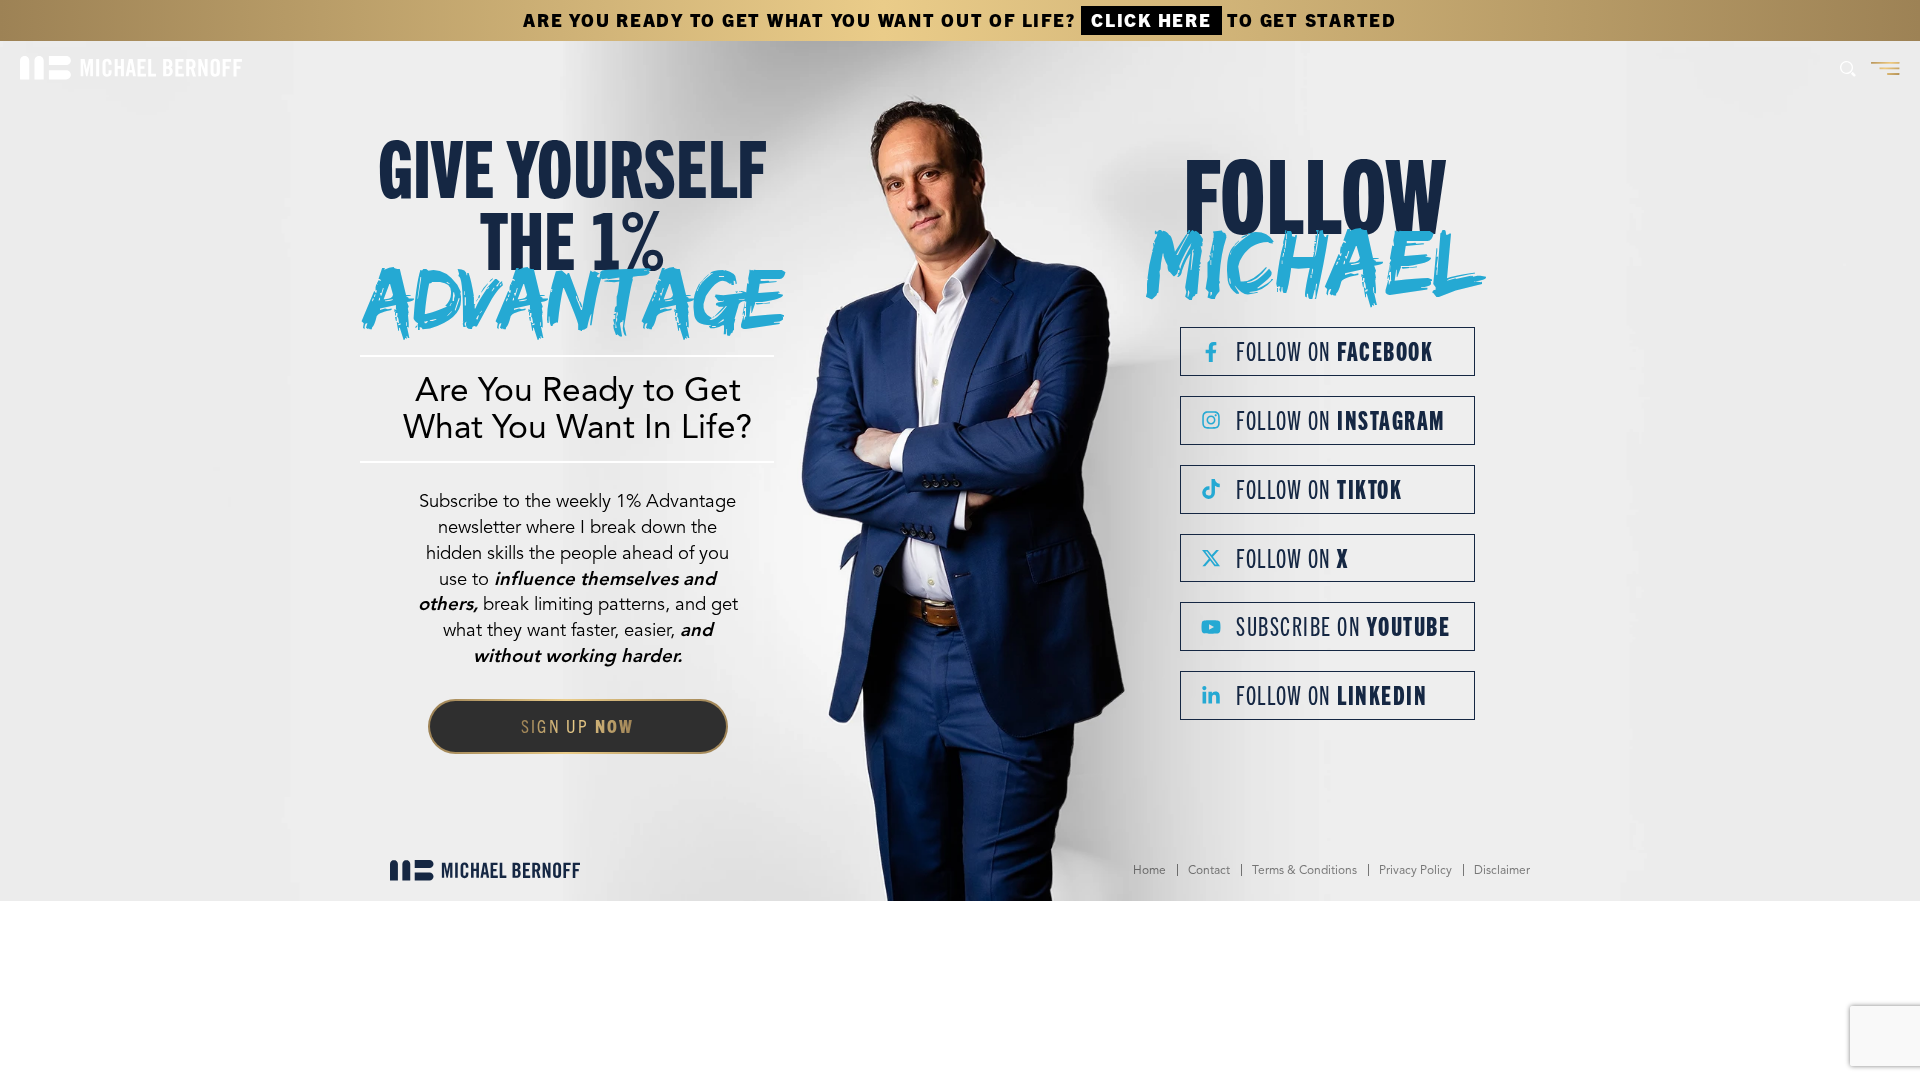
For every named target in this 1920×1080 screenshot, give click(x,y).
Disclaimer (1502, 869)
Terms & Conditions (1304, 869)
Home (1149, 869)
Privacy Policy (1415, 869)
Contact (1209, 869)
